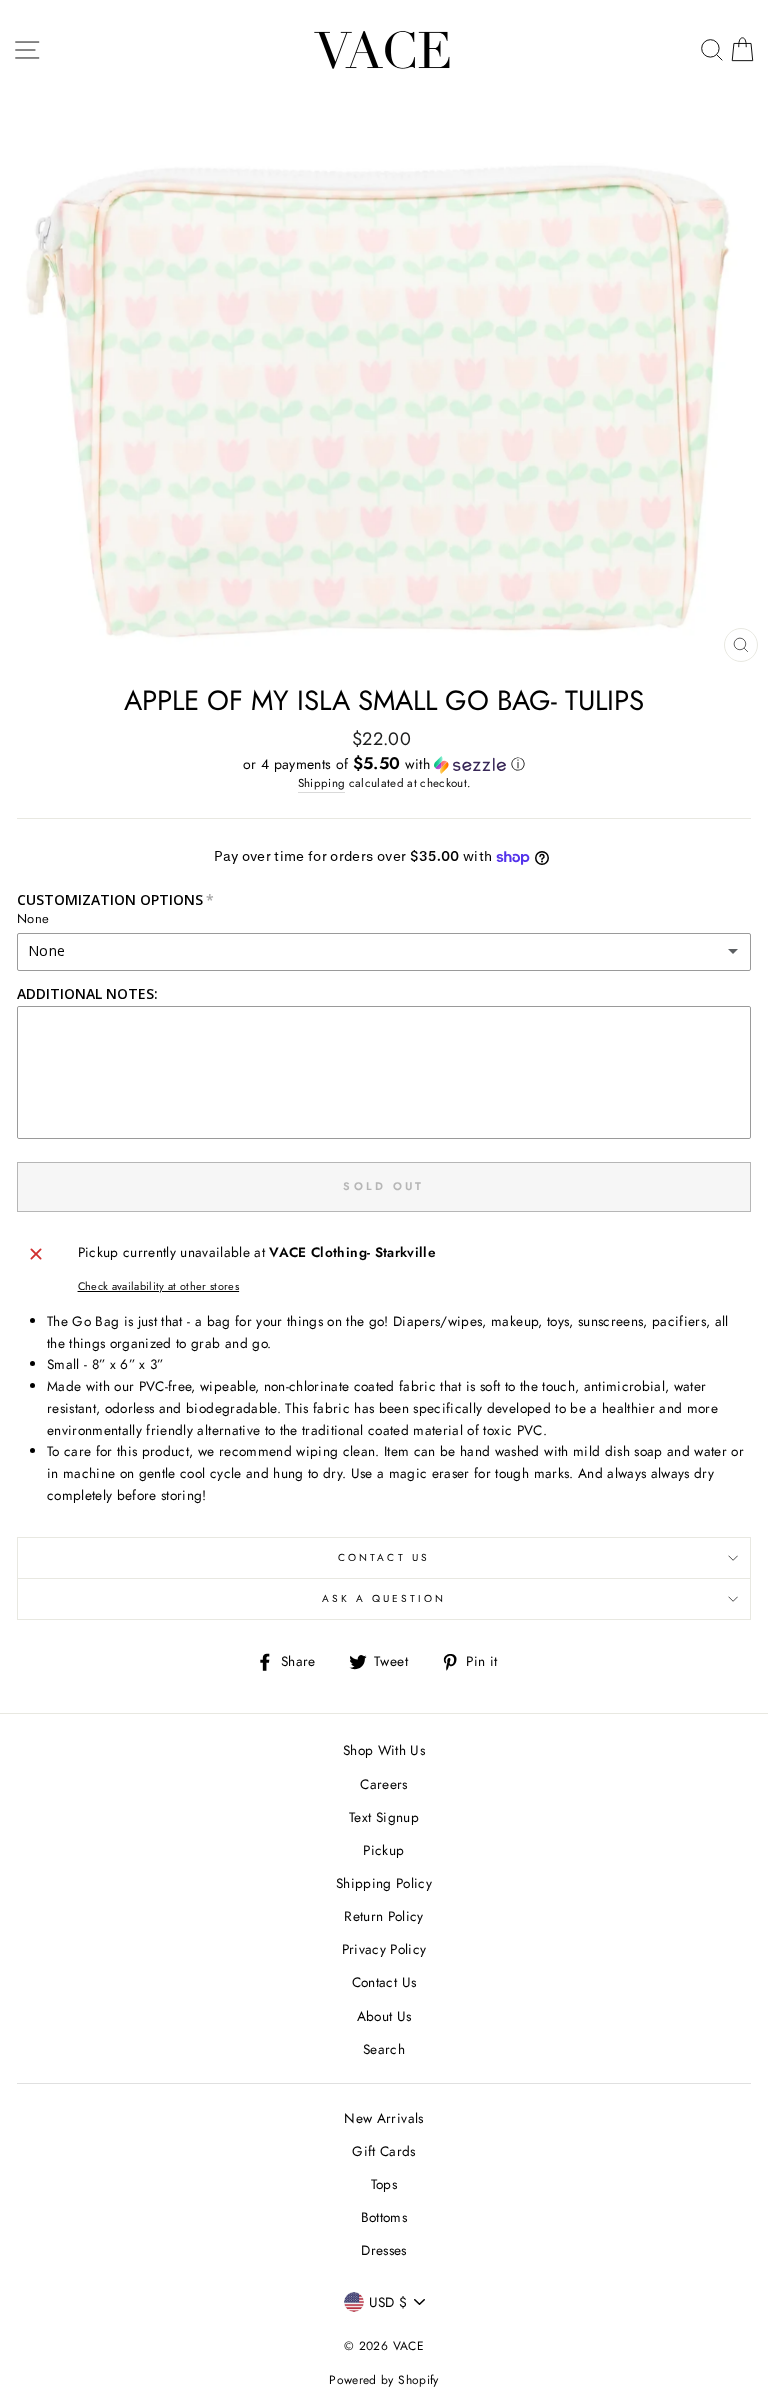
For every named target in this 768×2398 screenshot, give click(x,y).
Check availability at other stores (159, 1286)
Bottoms (384, 2217)
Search (384, 2049)
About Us (384, 2016)
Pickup (383, 1850)
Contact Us (384, 1557)
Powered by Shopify (383, 2380)
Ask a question (384, 1598)
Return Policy (383, 1916)
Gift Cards (383, 2151)
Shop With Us (384, 1750)
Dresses (383, 2250)
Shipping (322, 783)
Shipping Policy (384, 1883)
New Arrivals (383, 2118)
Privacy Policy (384, 1949)
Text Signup (384, 1817)
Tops (384, 2184)
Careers (383, 1784)
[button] (384, 764)
